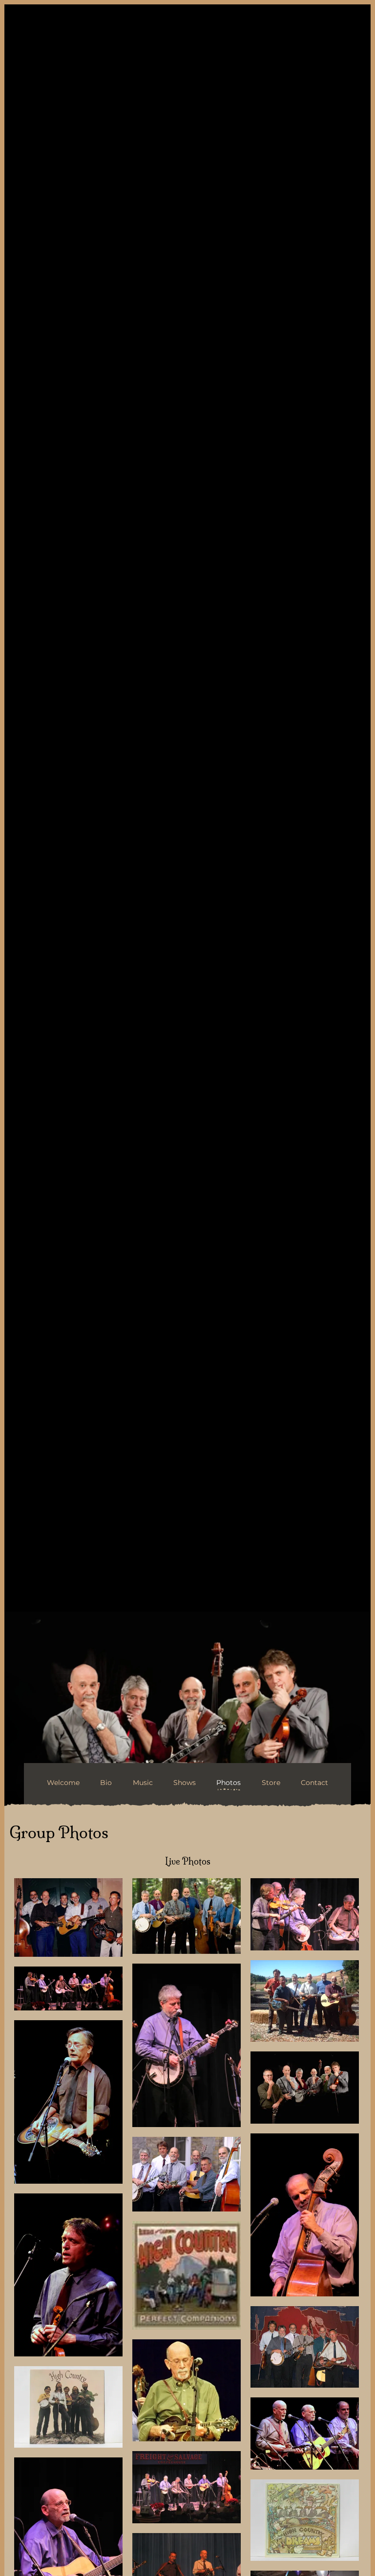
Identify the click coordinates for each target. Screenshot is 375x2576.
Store (271, 1783)
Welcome (63, 1783)
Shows (185, 1783)
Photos (229, 1783)
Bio (106, 1783)
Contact (314, 1783)
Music (143, 1783)
